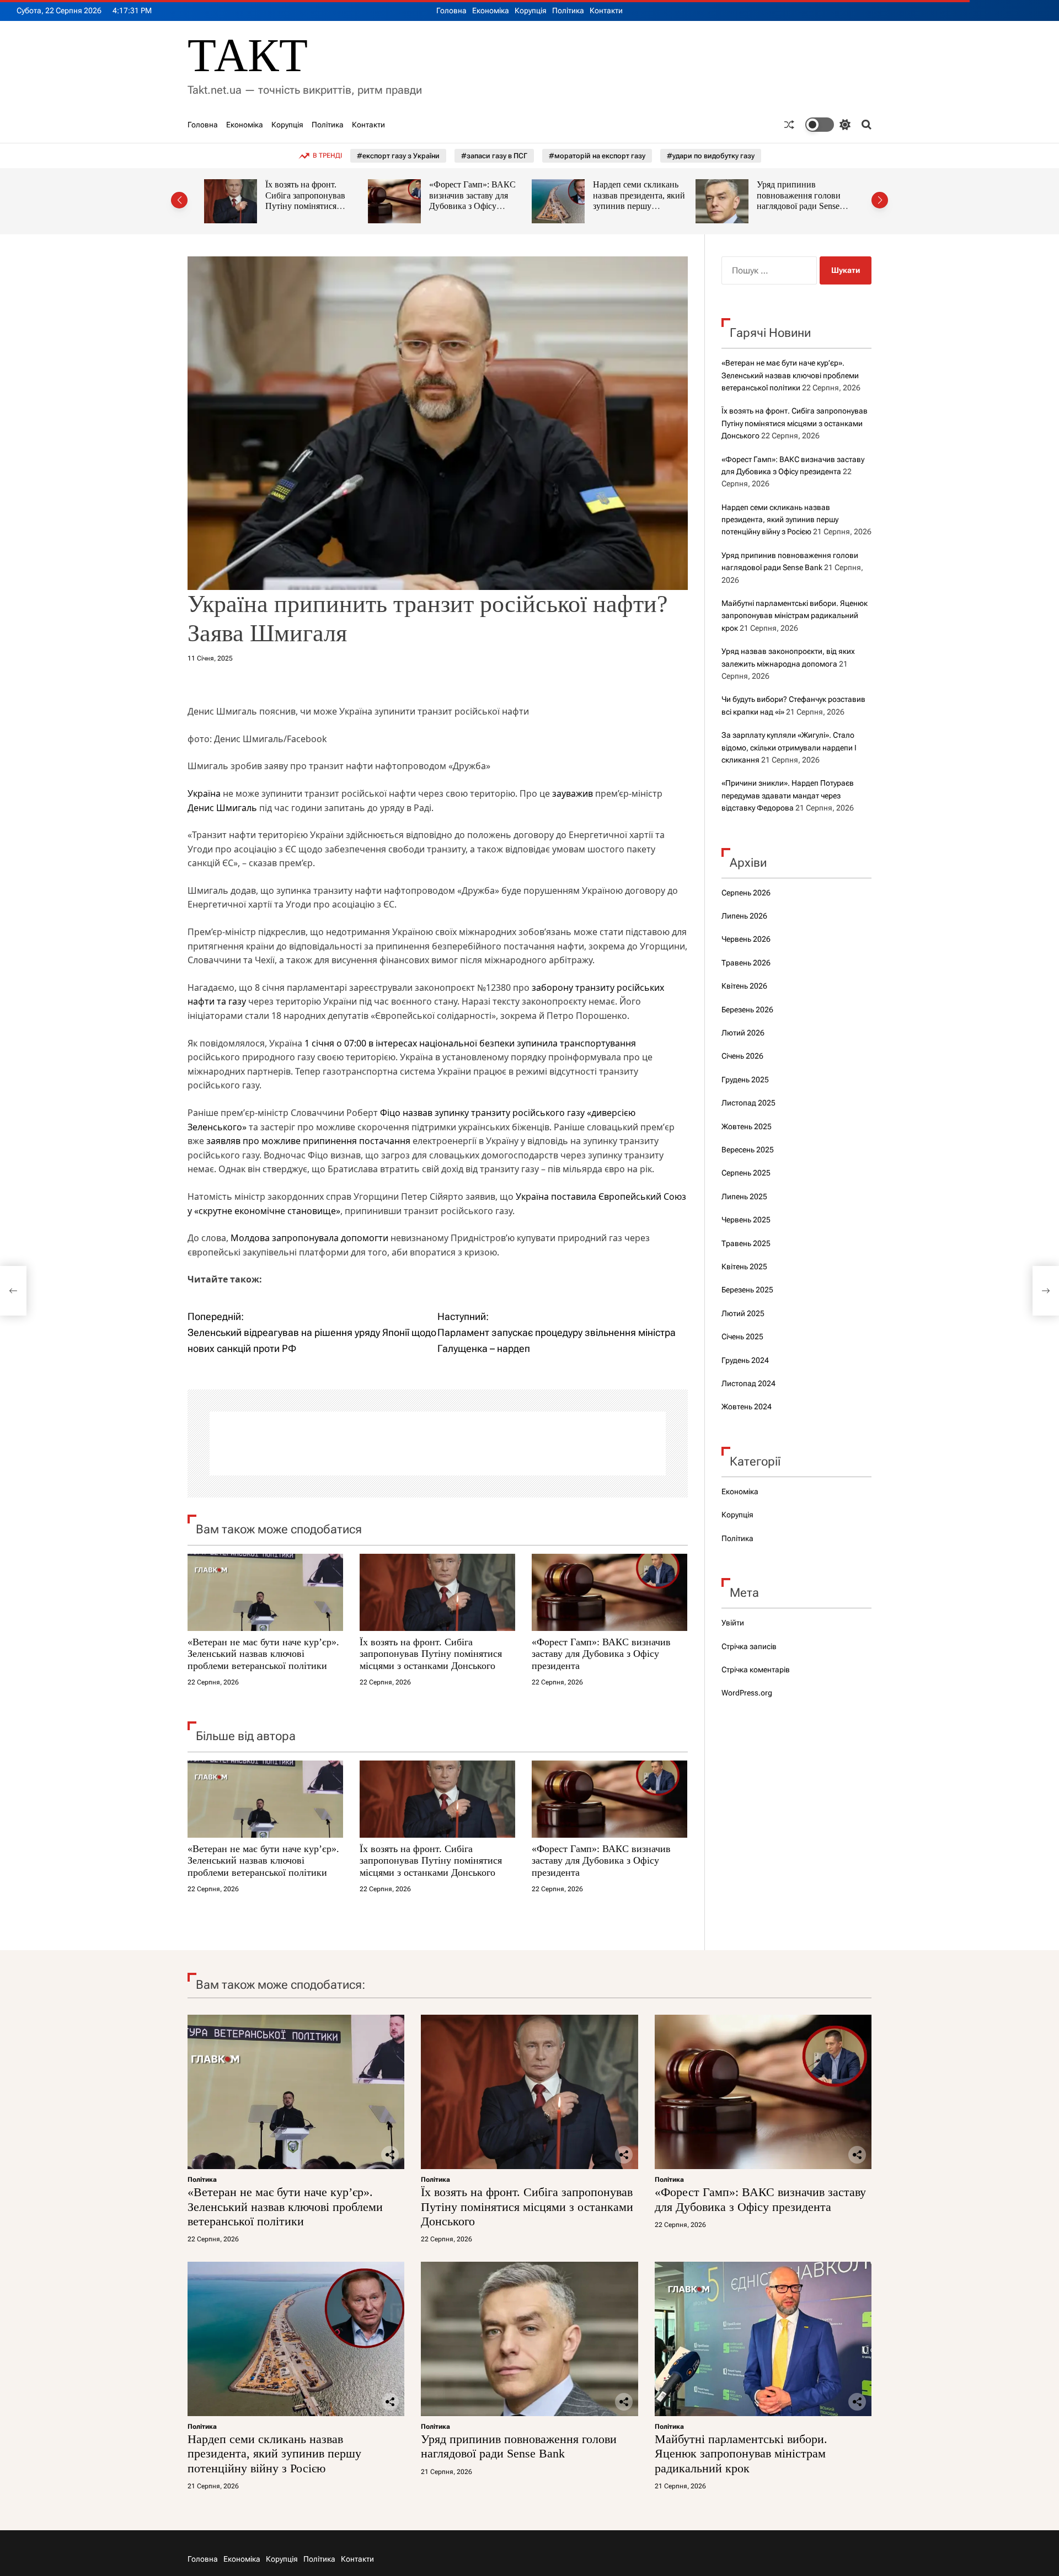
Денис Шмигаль (222, 808)
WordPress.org (747, 1693)
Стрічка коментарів (756, 1670)
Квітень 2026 (744, 986)
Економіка (491, 10)
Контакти (606, 10)
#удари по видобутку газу (711, 156)
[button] (179, 200)
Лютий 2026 (743, 1033)
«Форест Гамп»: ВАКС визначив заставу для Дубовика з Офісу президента (309, 201)
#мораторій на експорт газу (597, 156)
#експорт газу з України (398, 156)
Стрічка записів (749, 1646)
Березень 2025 (747, 1290)
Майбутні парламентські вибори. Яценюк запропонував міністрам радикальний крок (803, 201)
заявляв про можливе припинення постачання (308, 1141)
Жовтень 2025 (747, 1126)
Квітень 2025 (744, 1266)
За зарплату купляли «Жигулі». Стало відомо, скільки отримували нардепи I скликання (789, 747)
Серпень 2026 (746, 893)
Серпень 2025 (746, 1173)
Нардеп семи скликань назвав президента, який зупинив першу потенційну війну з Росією (475, 206)
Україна (204, 793)
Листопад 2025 (748, 1103)
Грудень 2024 (745, 1360)
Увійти (733, 1623)
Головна (451, 10)
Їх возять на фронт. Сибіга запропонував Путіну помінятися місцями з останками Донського (431, 1654)
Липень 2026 (744, 916)
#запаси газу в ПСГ (494, 156)
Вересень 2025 (748, 1150)
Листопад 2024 (748, 1383)
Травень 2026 (746, 963)
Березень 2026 (747, 1010)
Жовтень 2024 (747, 1407)
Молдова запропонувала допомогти (308, 1238)
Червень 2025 (746, 1220)
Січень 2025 (742, 1337)
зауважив (573, 793)
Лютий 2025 (743, 1313)
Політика (568, 10)
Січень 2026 (742, 1056)
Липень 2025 (744, 1196)
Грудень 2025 (745, 1080)
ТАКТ (248, 55)
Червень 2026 (746, 939)
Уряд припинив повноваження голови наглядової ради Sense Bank (635, 201)
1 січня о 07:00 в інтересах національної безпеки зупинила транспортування (470, 1043)
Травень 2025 (746, 1243)
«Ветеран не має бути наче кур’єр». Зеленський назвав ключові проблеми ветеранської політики (263, 1654)
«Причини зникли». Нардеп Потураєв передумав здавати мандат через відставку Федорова (788, 795)
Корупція (531, 10)
